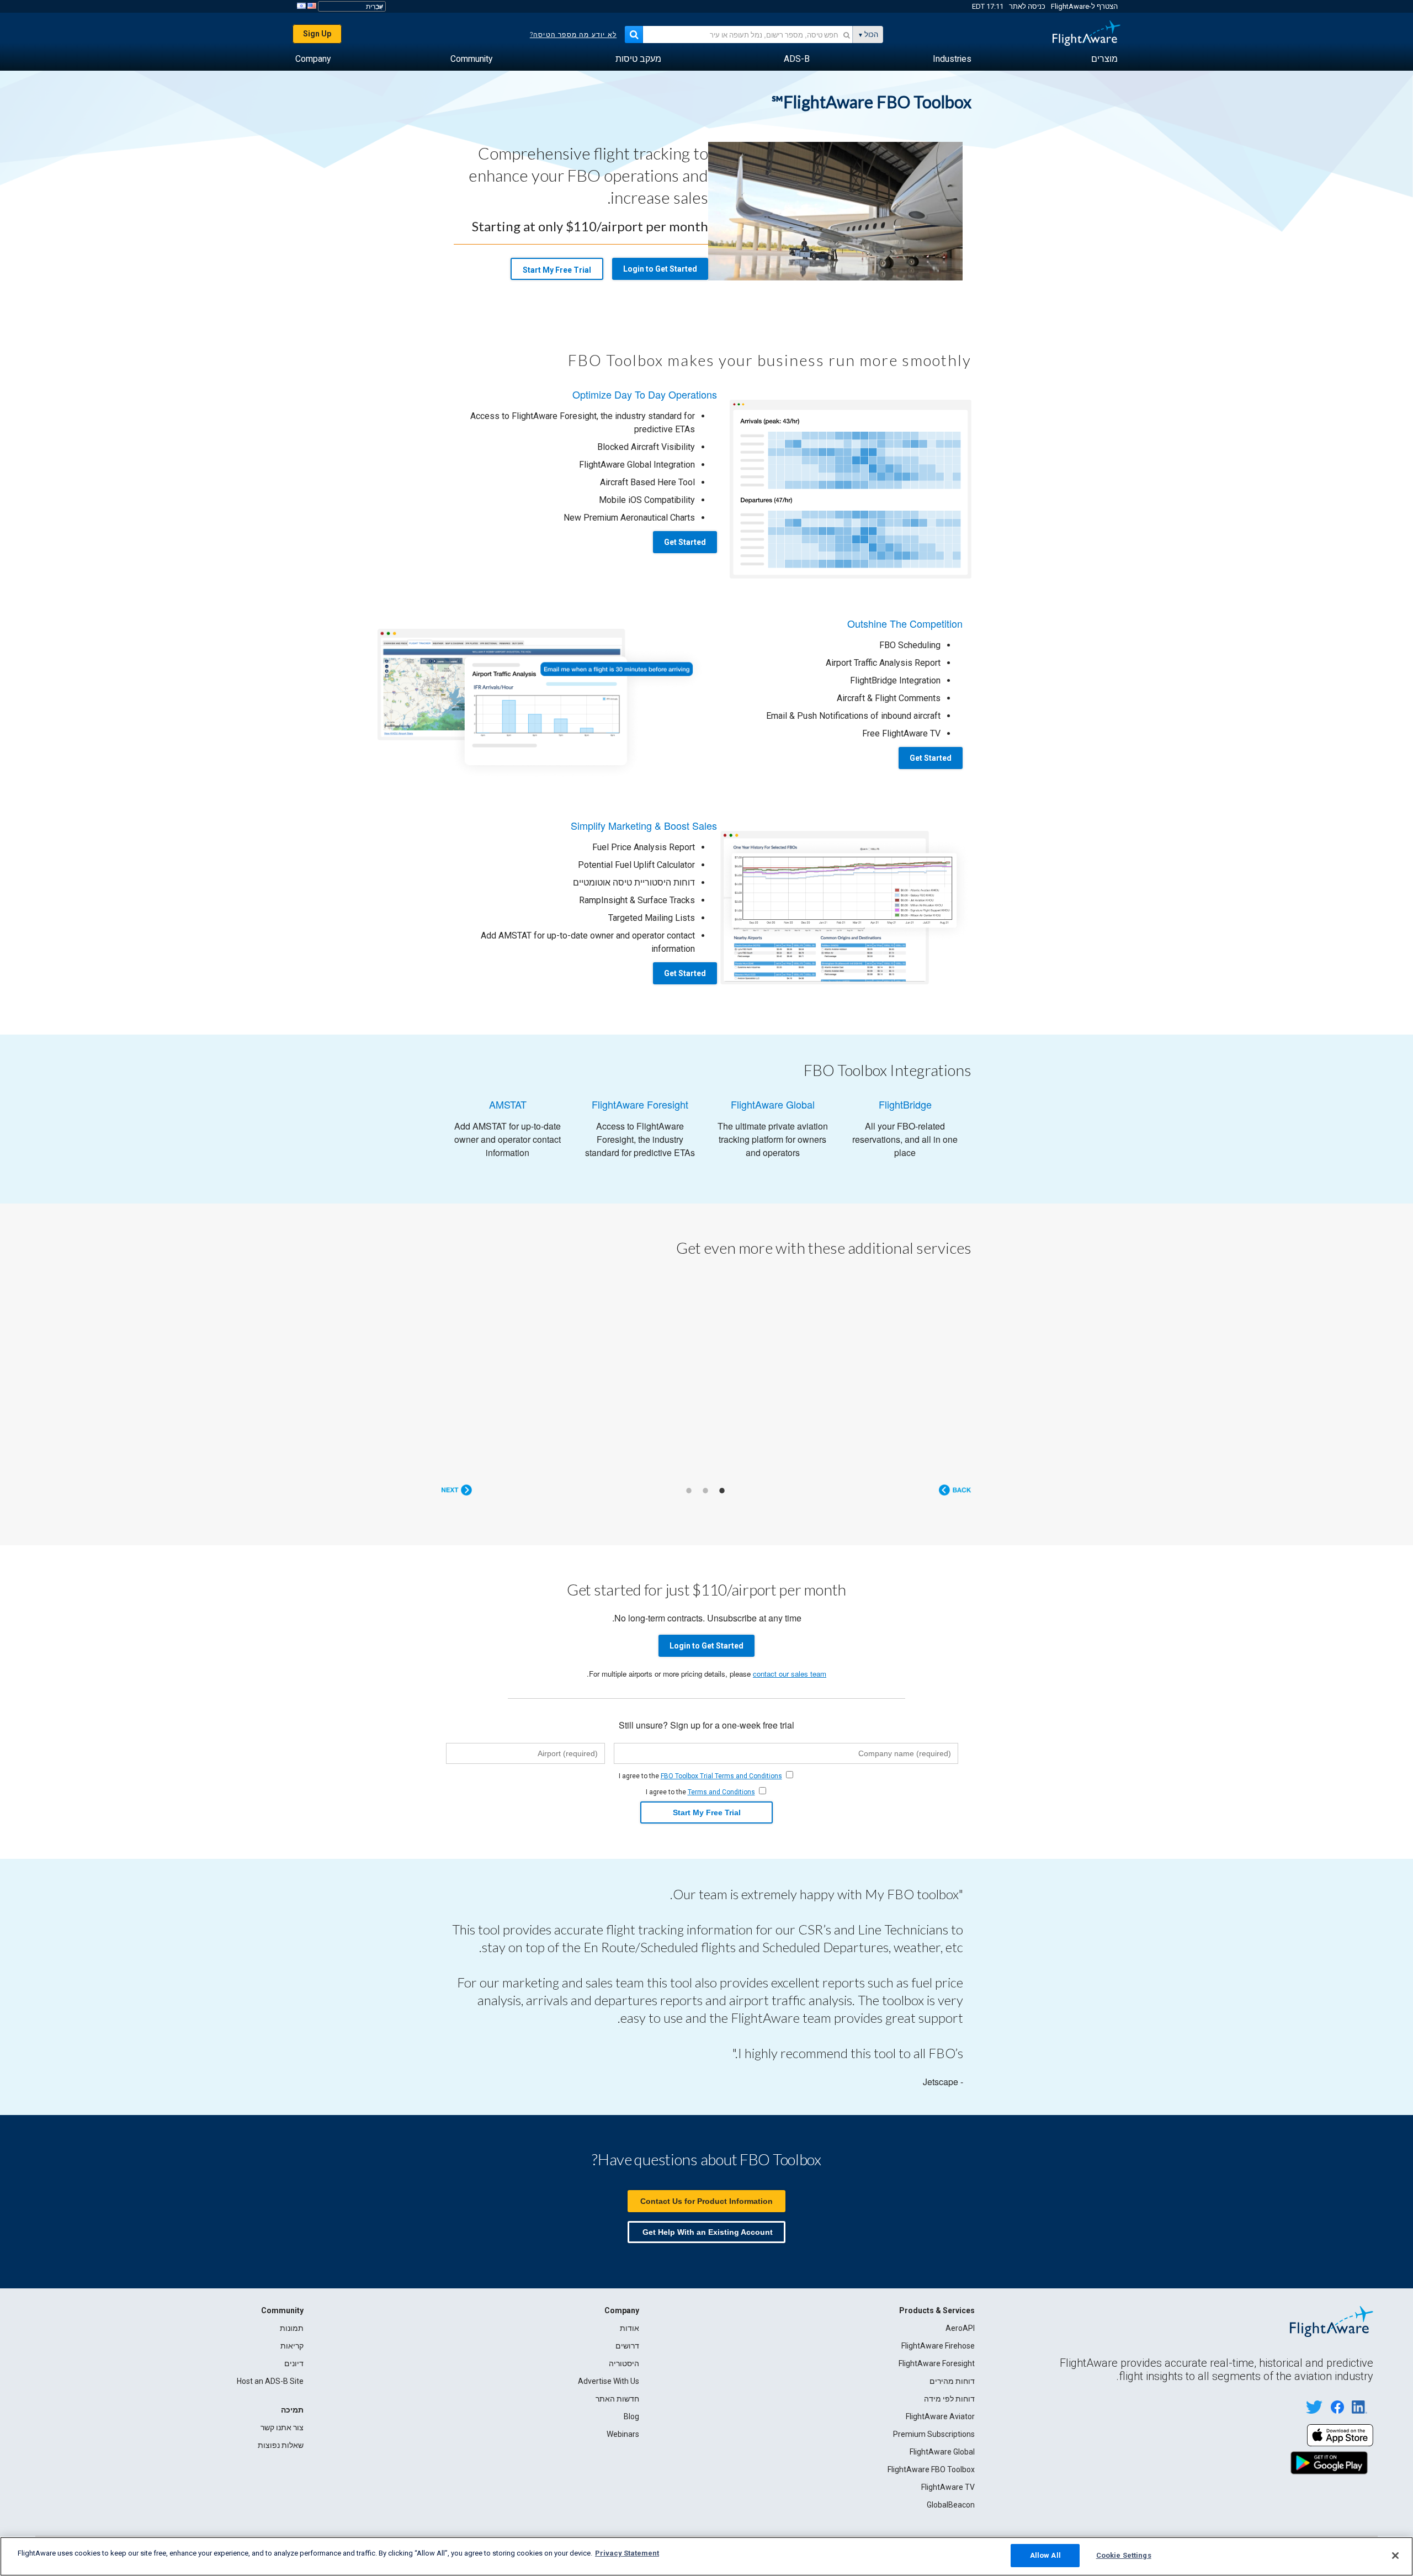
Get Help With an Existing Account (708, 2232)
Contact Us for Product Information (706, 2201)
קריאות (292, 2345)
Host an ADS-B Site (270, 2381)
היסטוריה (624, 2363)
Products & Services (937, 2310)
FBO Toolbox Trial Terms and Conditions (721, 1775)
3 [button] (689, 1490)
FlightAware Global (942, 2451)
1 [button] (722, 1490)
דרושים (627, 2345)
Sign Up (317, 34)
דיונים (294, 2363)
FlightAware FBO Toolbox (931, 2469)
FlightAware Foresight (937, 2363)
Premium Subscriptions (934, 2434)
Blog (631, 2416)
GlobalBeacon (951, 2504)
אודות (630, 2328)
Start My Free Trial (557, 270)
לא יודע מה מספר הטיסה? (573, 35)
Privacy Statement (627, 2553)
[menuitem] (1104, 59)
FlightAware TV (948, 2487)
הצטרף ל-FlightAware (1084, 6)
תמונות (292, 2328)
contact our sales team (790, 1673)
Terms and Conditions (721, 1791)
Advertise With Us (609, 2381)
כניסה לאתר (1027, 6)
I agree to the (700, 1775)
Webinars (623, 2434)
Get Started (685, 542)
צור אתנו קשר (282, 2427)
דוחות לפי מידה (949, 2398)
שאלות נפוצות (281, 2445)
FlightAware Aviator (940, 2416)
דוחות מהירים (952, 2381)
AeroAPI (960, 2328)
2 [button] (705, 1490)
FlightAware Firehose (938, 2345)
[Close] (1395, 2556)
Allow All (1045, 2555)
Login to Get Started (660, 269)
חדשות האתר (617, 2398)
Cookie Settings (1124, 2555)
